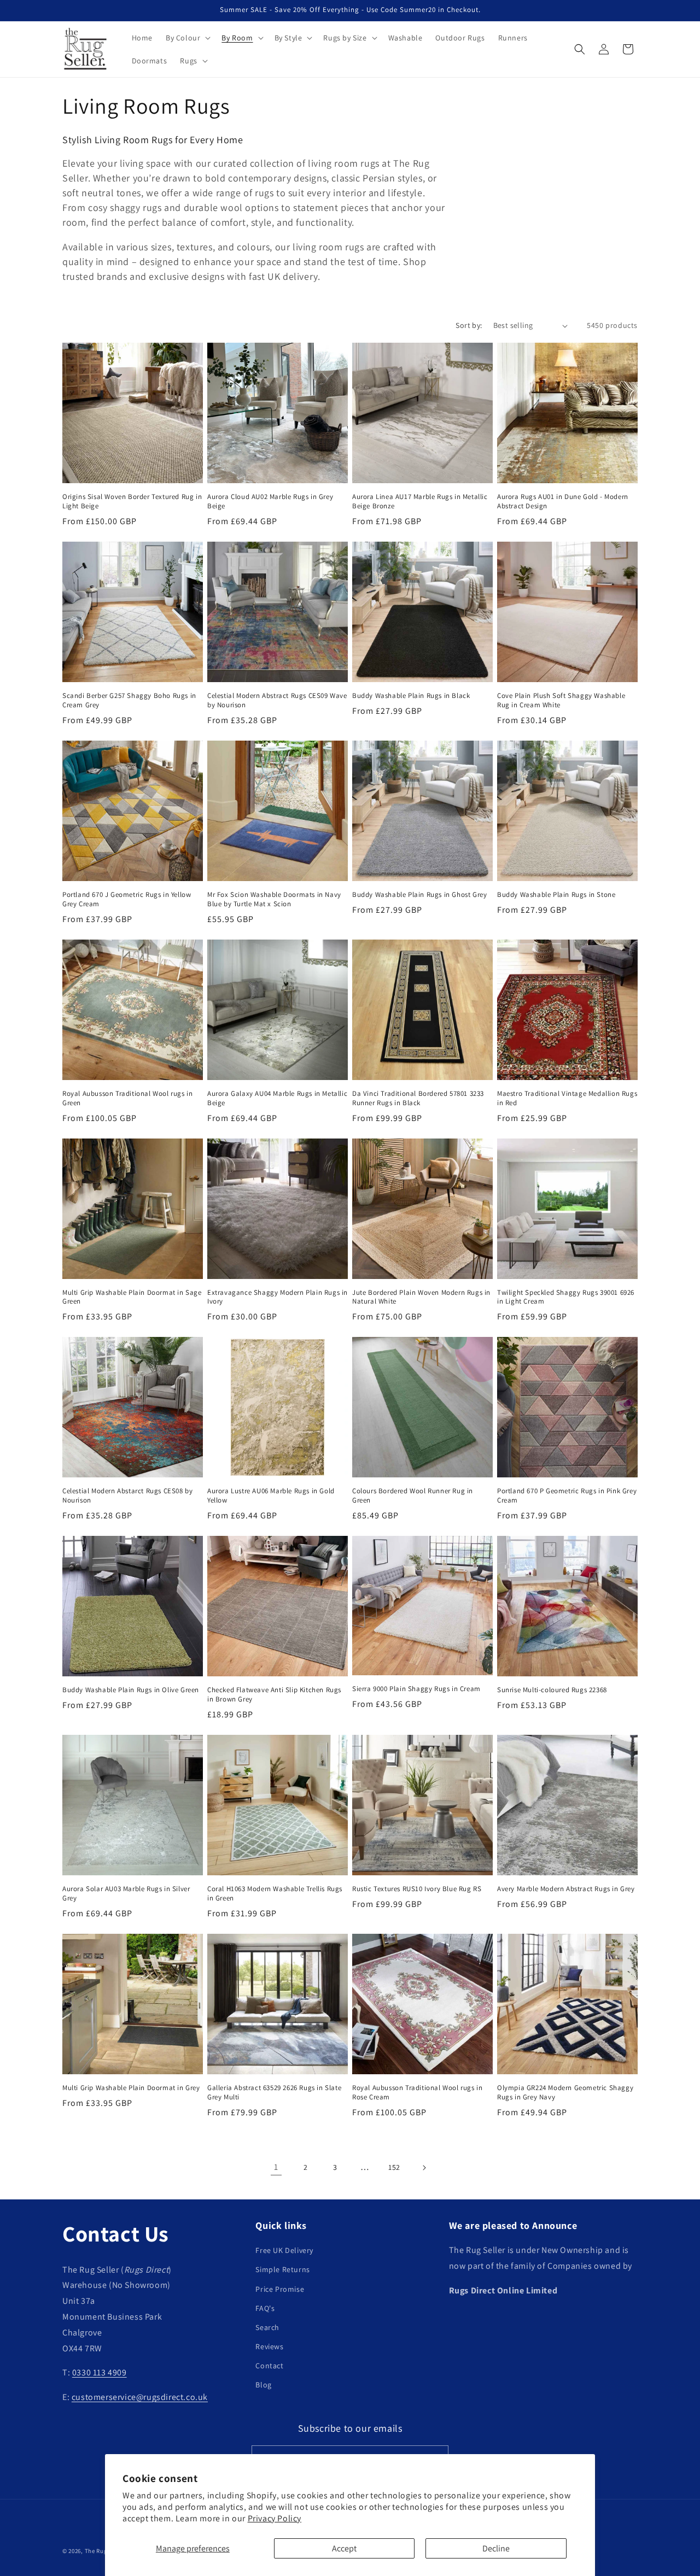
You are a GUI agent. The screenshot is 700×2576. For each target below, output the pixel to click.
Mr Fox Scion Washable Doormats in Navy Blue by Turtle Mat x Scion (274, 899)
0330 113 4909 (100, 2373)
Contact (269, 2366)
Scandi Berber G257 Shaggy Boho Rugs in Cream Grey (129, 700)
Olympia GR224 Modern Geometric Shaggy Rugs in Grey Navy (565, 2093)
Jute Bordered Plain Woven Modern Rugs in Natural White (421, 1297)
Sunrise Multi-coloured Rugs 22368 (552, 1690)
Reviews (269, 2346)
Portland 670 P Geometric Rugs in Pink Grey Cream (567, 1496)
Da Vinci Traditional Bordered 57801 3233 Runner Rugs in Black (418, 1098)
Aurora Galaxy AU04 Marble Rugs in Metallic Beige (277, 1098)
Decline (496, 2548)
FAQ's (265, 2308)
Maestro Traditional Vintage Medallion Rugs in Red (567, 1098)
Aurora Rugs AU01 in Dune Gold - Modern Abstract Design (563, 501)
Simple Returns (282, 2270)
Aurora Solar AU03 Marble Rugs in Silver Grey (126, 1894)
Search (267, 2327)
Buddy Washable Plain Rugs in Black (411, 696)
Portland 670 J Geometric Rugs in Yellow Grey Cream (127, 899)
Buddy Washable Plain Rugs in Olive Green (131, 1690)
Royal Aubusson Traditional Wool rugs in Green (127, 1098)
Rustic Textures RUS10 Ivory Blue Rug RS (417, 1889)
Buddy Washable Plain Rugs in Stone (556, 895)
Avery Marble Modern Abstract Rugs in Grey (566, 1889)
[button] (187, 38)
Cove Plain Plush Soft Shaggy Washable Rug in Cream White (561, 700)
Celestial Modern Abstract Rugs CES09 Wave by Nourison (277, 700)
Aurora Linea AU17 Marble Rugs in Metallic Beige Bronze (420, 501)
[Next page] (424, 2168)
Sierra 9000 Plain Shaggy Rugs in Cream (416, 1689)
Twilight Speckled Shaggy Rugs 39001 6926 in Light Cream (566, 1297)
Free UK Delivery (284, 2250)
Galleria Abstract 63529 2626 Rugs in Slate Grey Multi (274, 2093)
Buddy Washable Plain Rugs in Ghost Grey (419, 895)
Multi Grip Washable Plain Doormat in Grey (131, 2088)
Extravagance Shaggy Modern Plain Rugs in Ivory (278, 1297)
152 (394, 2167)
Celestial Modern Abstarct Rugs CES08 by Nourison (127, 1496)
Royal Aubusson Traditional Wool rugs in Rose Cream (417, 2093)
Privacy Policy (275, 2518)
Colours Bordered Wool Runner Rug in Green (413, 1496)
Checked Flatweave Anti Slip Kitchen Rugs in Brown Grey (274, 1695)
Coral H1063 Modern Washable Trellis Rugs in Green (275, 1894)
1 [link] (276, 2167)
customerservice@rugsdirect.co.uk (140, 2397)
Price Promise (280, 2289)
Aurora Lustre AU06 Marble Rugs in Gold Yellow (271, 1496)
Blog (263, 2385)
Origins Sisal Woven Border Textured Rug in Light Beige (132, 501)
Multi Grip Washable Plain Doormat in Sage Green (132, 1297)
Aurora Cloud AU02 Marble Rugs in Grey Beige (270, 501)
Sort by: (469, 325)
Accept (344, 2548)
